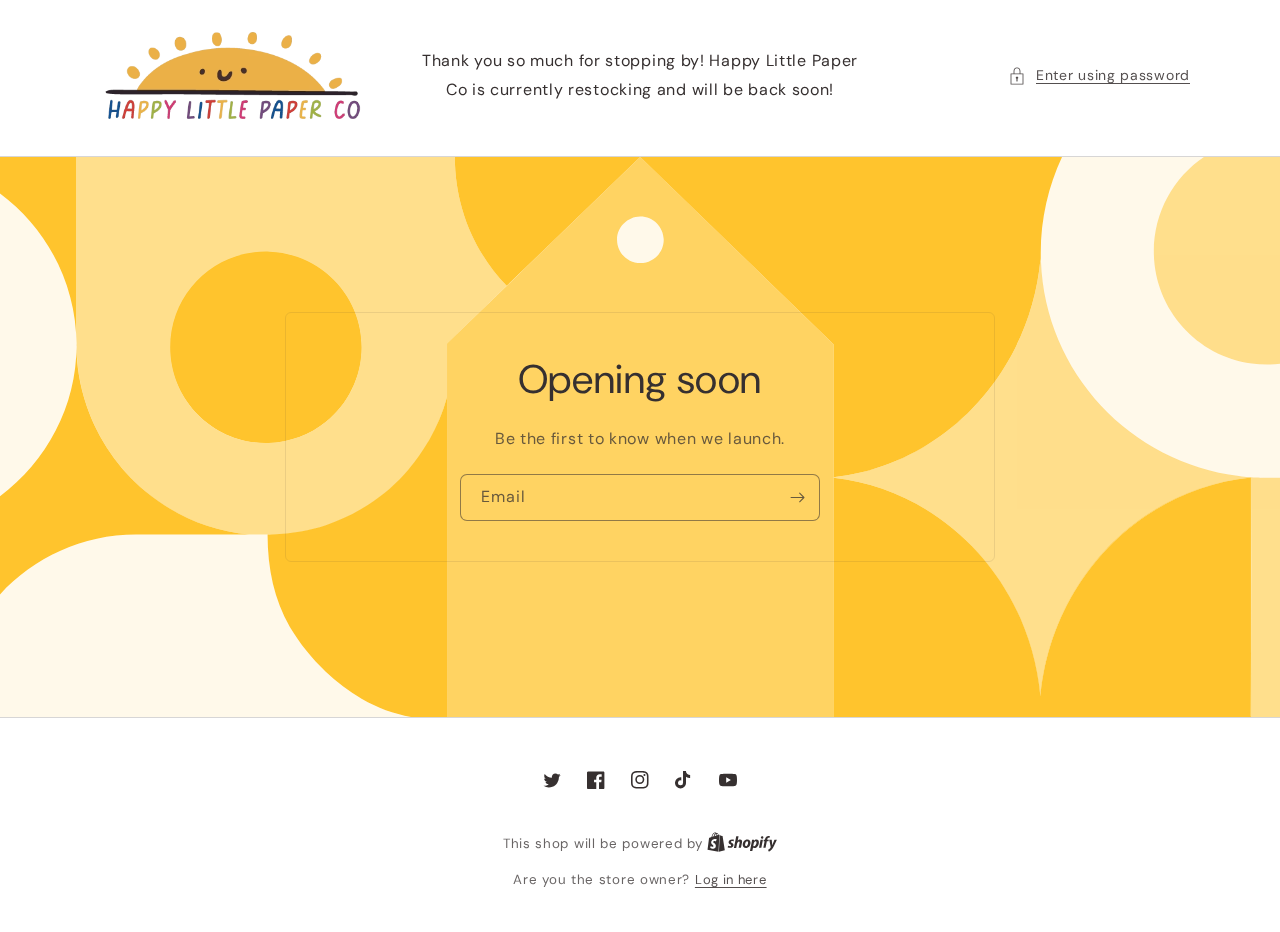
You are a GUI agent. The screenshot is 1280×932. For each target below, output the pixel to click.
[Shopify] (742, 843)
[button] (1099, 75)
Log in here (731, 879)
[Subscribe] (797, 497)
